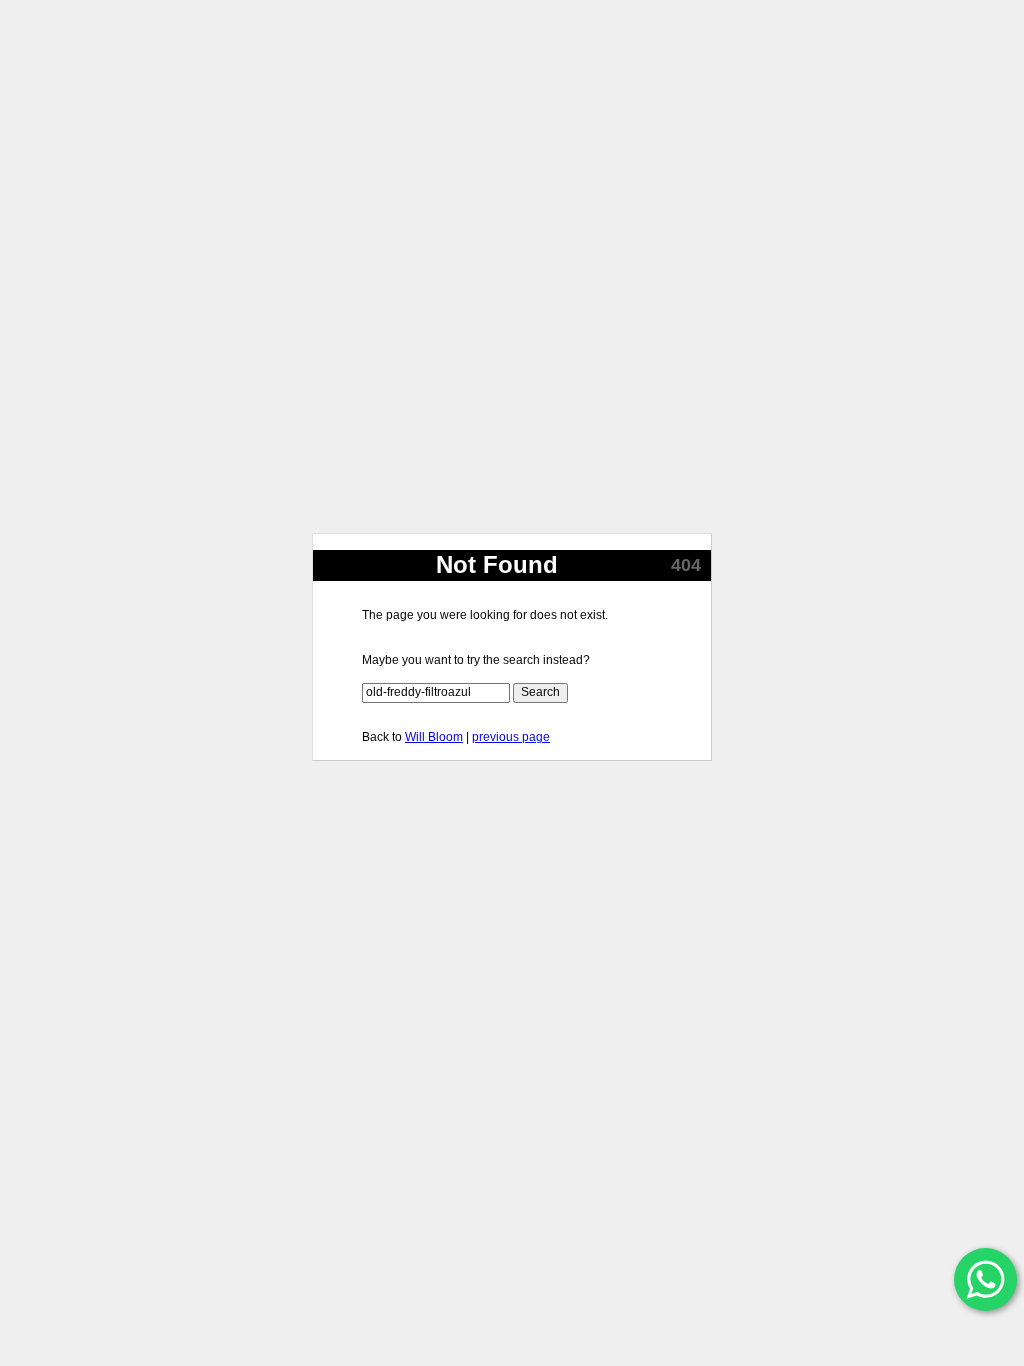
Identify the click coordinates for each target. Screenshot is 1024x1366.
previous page (511, 737)
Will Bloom (434, 737)
